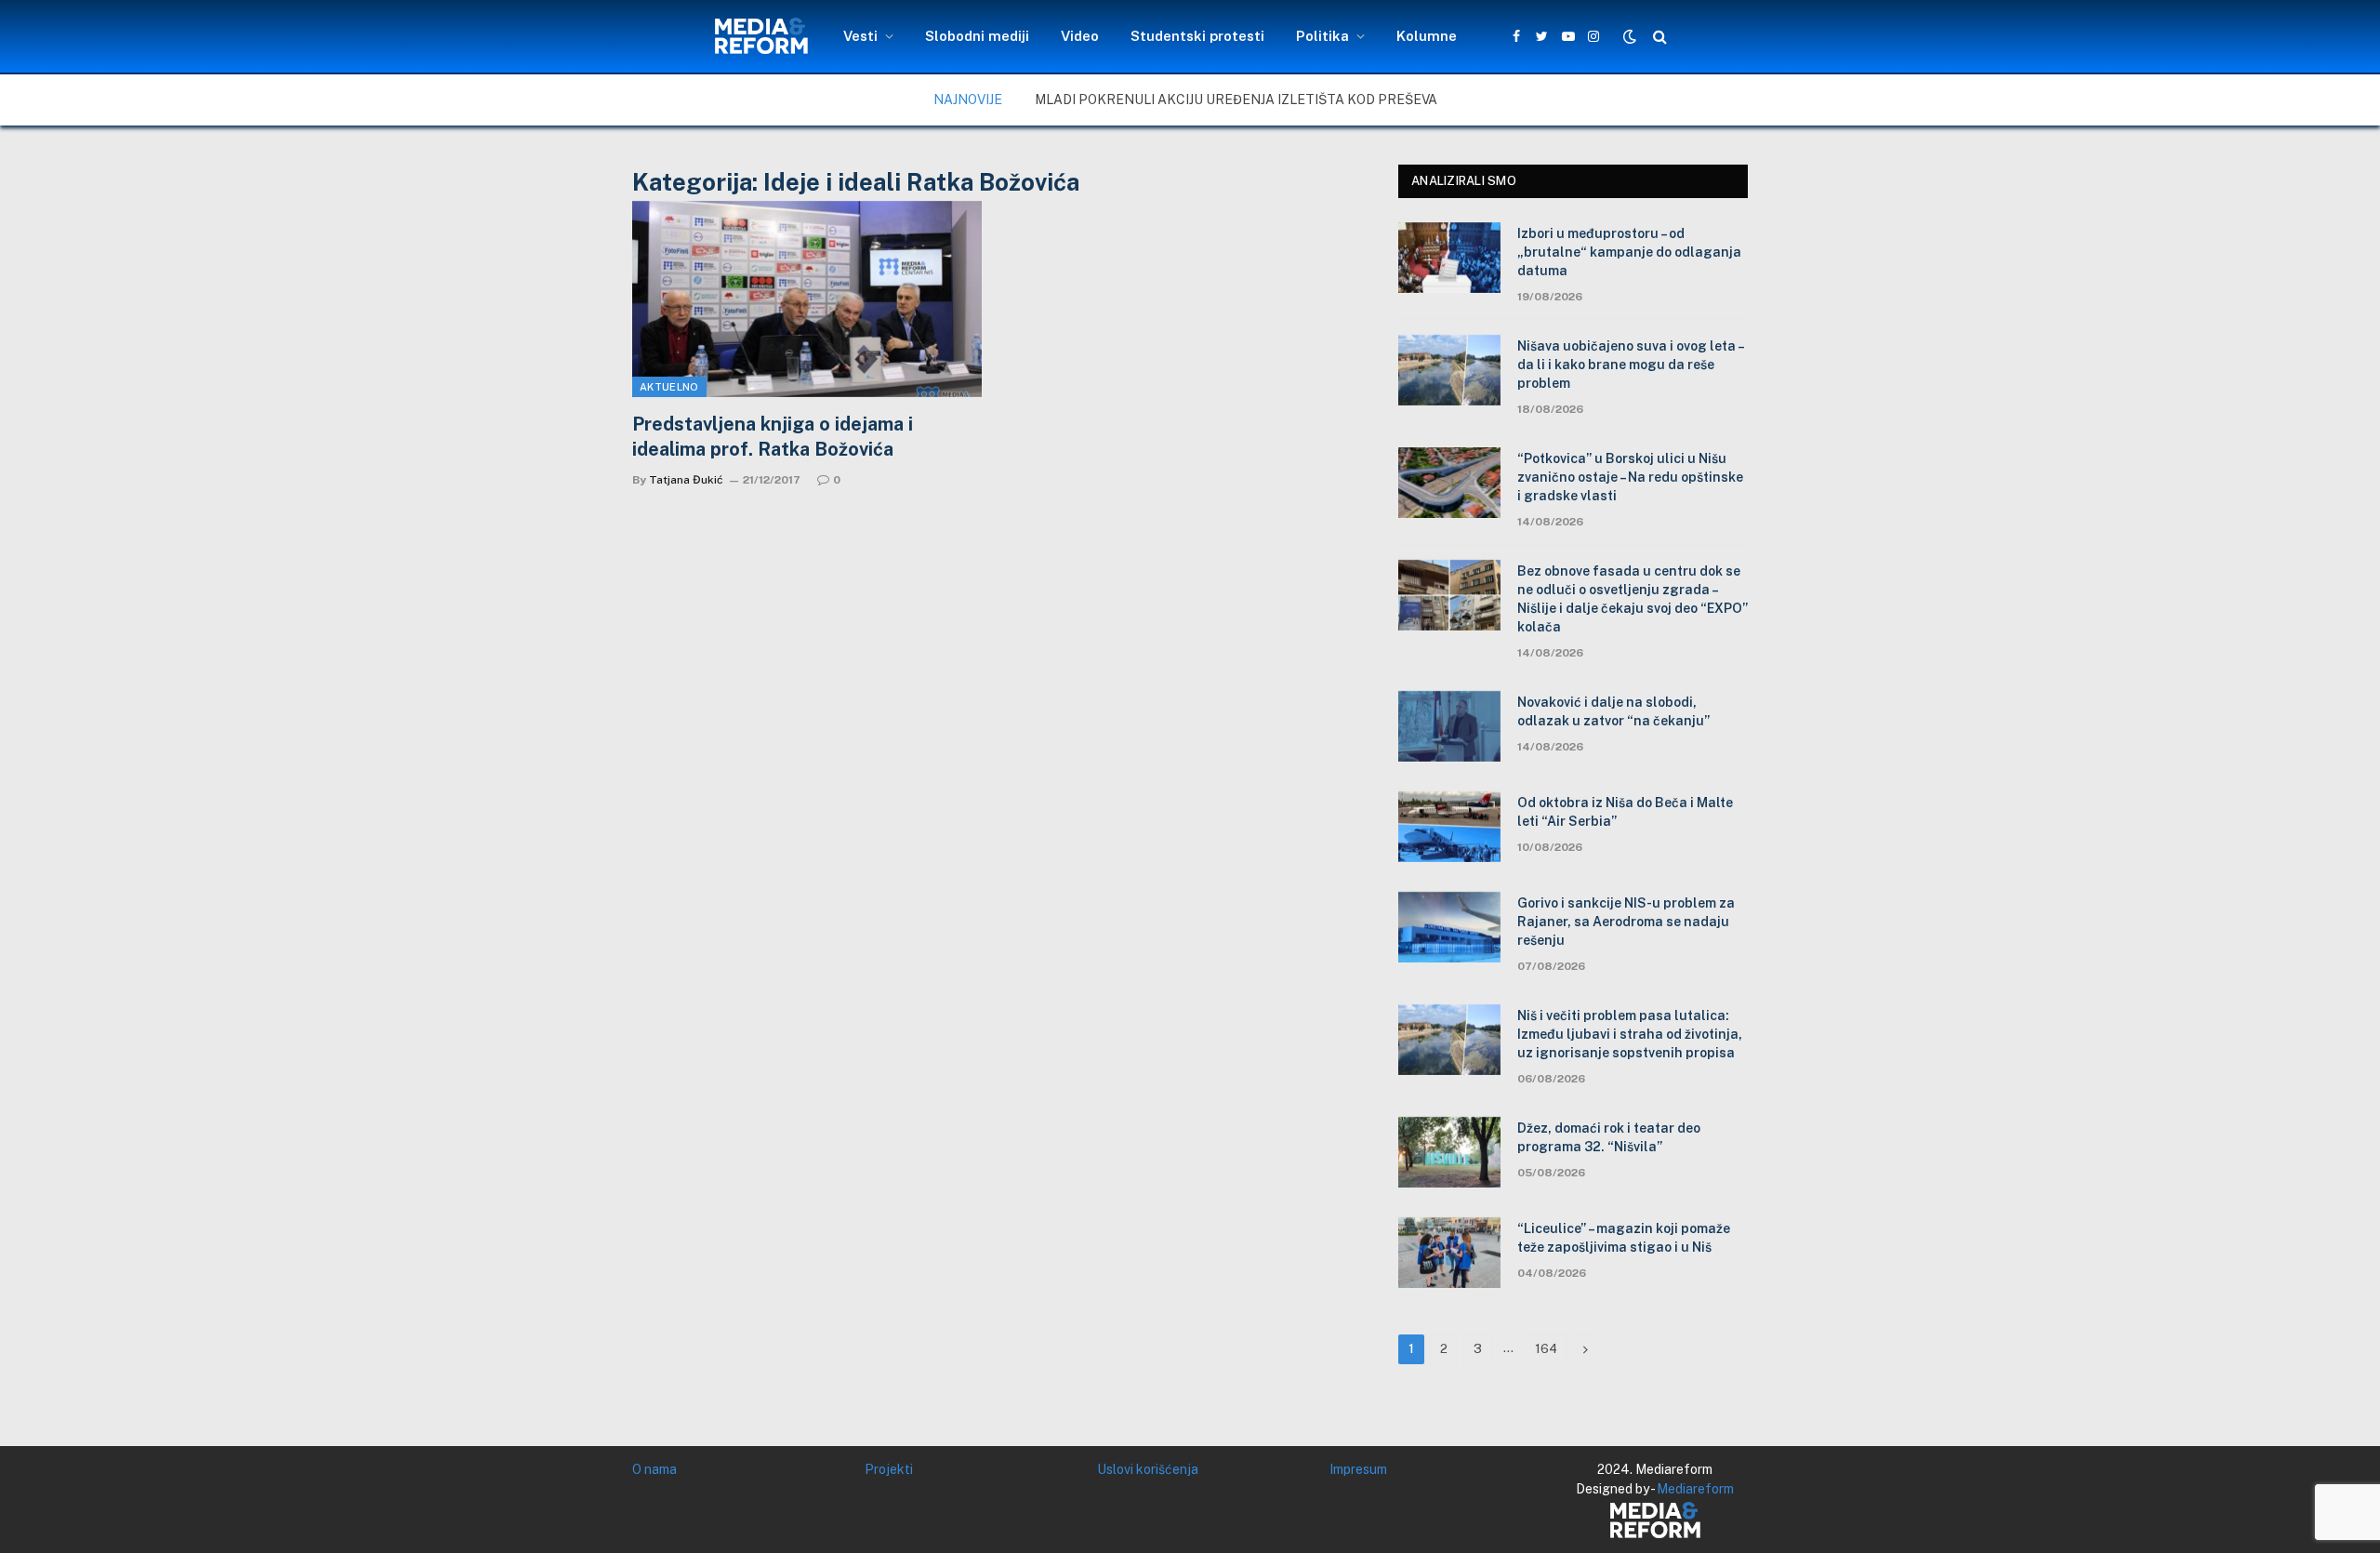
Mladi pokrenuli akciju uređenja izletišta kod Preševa (1236, 100)
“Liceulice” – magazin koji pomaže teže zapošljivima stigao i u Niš (1624, 1238)
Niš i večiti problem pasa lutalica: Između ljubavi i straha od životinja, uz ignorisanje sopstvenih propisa (1630, 1034)
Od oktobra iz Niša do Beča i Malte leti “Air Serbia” (1625, 812)
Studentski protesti (1197, 36)
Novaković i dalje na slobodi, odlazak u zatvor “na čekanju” (1613, 711)
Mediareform (1695, 1489)
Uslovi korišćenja (1148, 1469)
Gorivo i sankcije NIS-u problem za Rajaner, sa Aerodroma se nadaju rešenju (1626, 922)
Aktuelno (669, 387)
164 (1546, 1349)
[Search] (1658, 37)
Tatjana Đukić (686, 480)
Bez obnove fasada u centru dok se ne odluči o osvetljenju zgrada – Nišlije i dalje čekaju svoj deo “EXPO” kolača (1633, 599)
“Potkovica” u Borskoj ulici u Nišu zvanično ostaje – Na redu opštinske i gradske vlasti (1630, 477)
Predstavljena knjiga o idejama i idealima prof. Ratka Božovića (773, 437)
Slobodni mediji (977, 36)
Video (1080, 36)
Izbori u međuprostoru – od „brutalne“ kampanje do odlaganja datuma (1629, 252)
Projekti (889, 1469)
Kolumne (1427, 36)
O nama (654, 1469)
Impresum (1358, 1469)
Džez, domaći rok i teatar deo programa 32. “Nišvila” (1609, 1137)
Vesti (860, 36)
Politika (1322, 36)
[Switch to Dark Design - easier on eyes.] (1630, 36)
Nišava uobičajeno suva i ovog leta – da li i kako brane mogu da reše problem (1630, 365)
